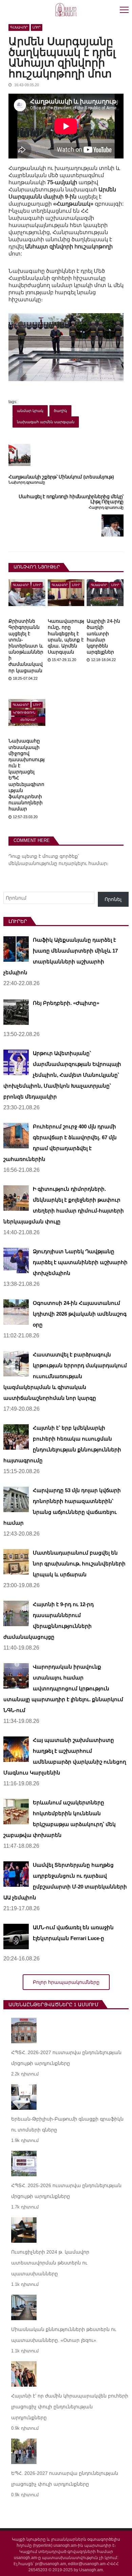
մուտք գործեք (60, 856)
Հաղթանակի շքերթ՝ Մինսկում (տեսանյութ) (61, 477)
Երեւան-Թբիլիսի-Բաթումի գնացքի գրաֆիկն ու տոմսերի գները (67, 2124)
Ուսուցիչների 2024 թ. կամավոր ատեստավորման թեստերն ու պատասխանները (50, 2263)
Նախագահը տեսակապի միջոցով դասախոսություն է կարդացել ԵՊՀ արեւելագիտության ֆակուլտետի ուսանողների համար (27, 775)
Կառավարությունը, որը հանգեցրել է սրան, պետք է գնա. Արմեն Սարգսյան (66, 636)
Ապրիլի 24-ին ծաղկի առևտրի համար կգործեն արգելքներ (103, 636)
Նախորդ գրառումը (27, 482)
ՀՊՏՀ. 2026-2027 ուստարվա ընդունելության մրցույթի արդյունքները (66, 2058)
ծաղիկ (60, 411)
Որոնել (113, 899)
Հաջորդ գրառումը (106, 507)
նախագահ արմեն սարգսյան (46, 422)
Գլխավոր (19, 27)
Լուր (37, 27)
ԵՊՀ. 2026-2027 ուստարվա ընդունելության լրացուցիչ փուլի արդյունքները (65, 2479)
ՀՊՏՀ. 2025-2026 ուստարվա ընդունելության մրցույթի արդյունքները (66, 2191)
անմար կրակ (30, 411)
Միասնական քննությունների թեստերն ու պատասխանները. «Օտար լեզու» (64, 2335)
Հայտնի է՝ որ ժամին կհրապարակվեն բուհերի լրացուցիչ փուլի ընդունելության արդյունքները (70, 2407)
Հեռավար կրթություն (28, 720)
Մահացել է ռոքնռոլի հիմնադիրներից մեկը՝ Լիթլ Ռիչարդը (71, 499)
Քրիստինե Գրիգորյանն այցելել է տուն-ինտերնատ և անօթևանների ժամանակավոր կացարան (26, 646)
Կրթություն (24, 713)
